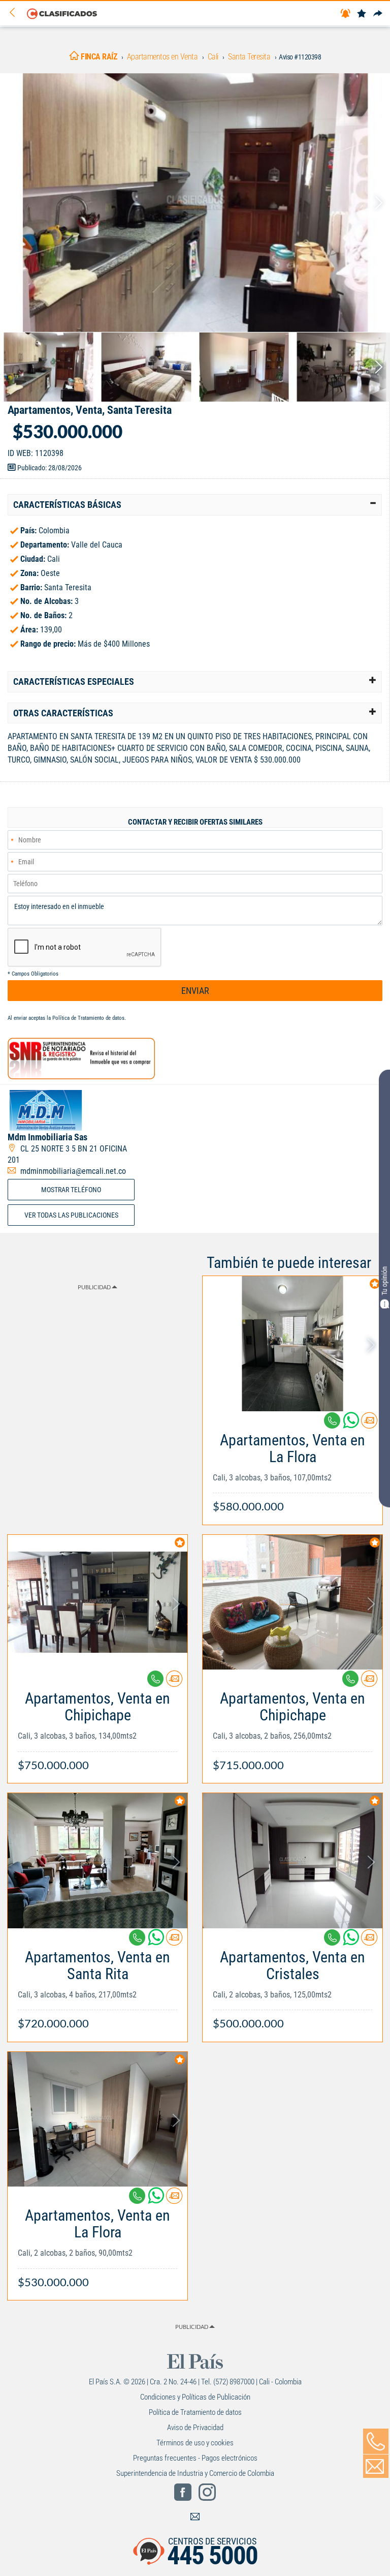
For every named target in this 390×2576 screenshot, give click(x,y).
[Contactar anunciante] (369, 1424)
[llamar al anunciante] (376, 2441)
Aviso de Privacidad (195, 2428)
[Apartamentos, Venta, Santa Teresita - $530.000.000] (195, 203)
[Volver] (16, 13)
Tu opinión (384, 1280)
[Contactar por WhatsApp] (352, 1424)
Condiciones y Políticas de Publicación (195, 2397)
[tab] (195, 505)
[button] (195, 505)
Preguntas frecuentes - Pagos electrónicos (195, 2458)
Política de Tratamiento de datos (88, 1018)
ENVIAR (195, 991)
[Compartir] (378, 14)
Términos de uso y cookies (195, 2443)
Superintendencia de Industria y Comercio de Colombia (195, 2473)
